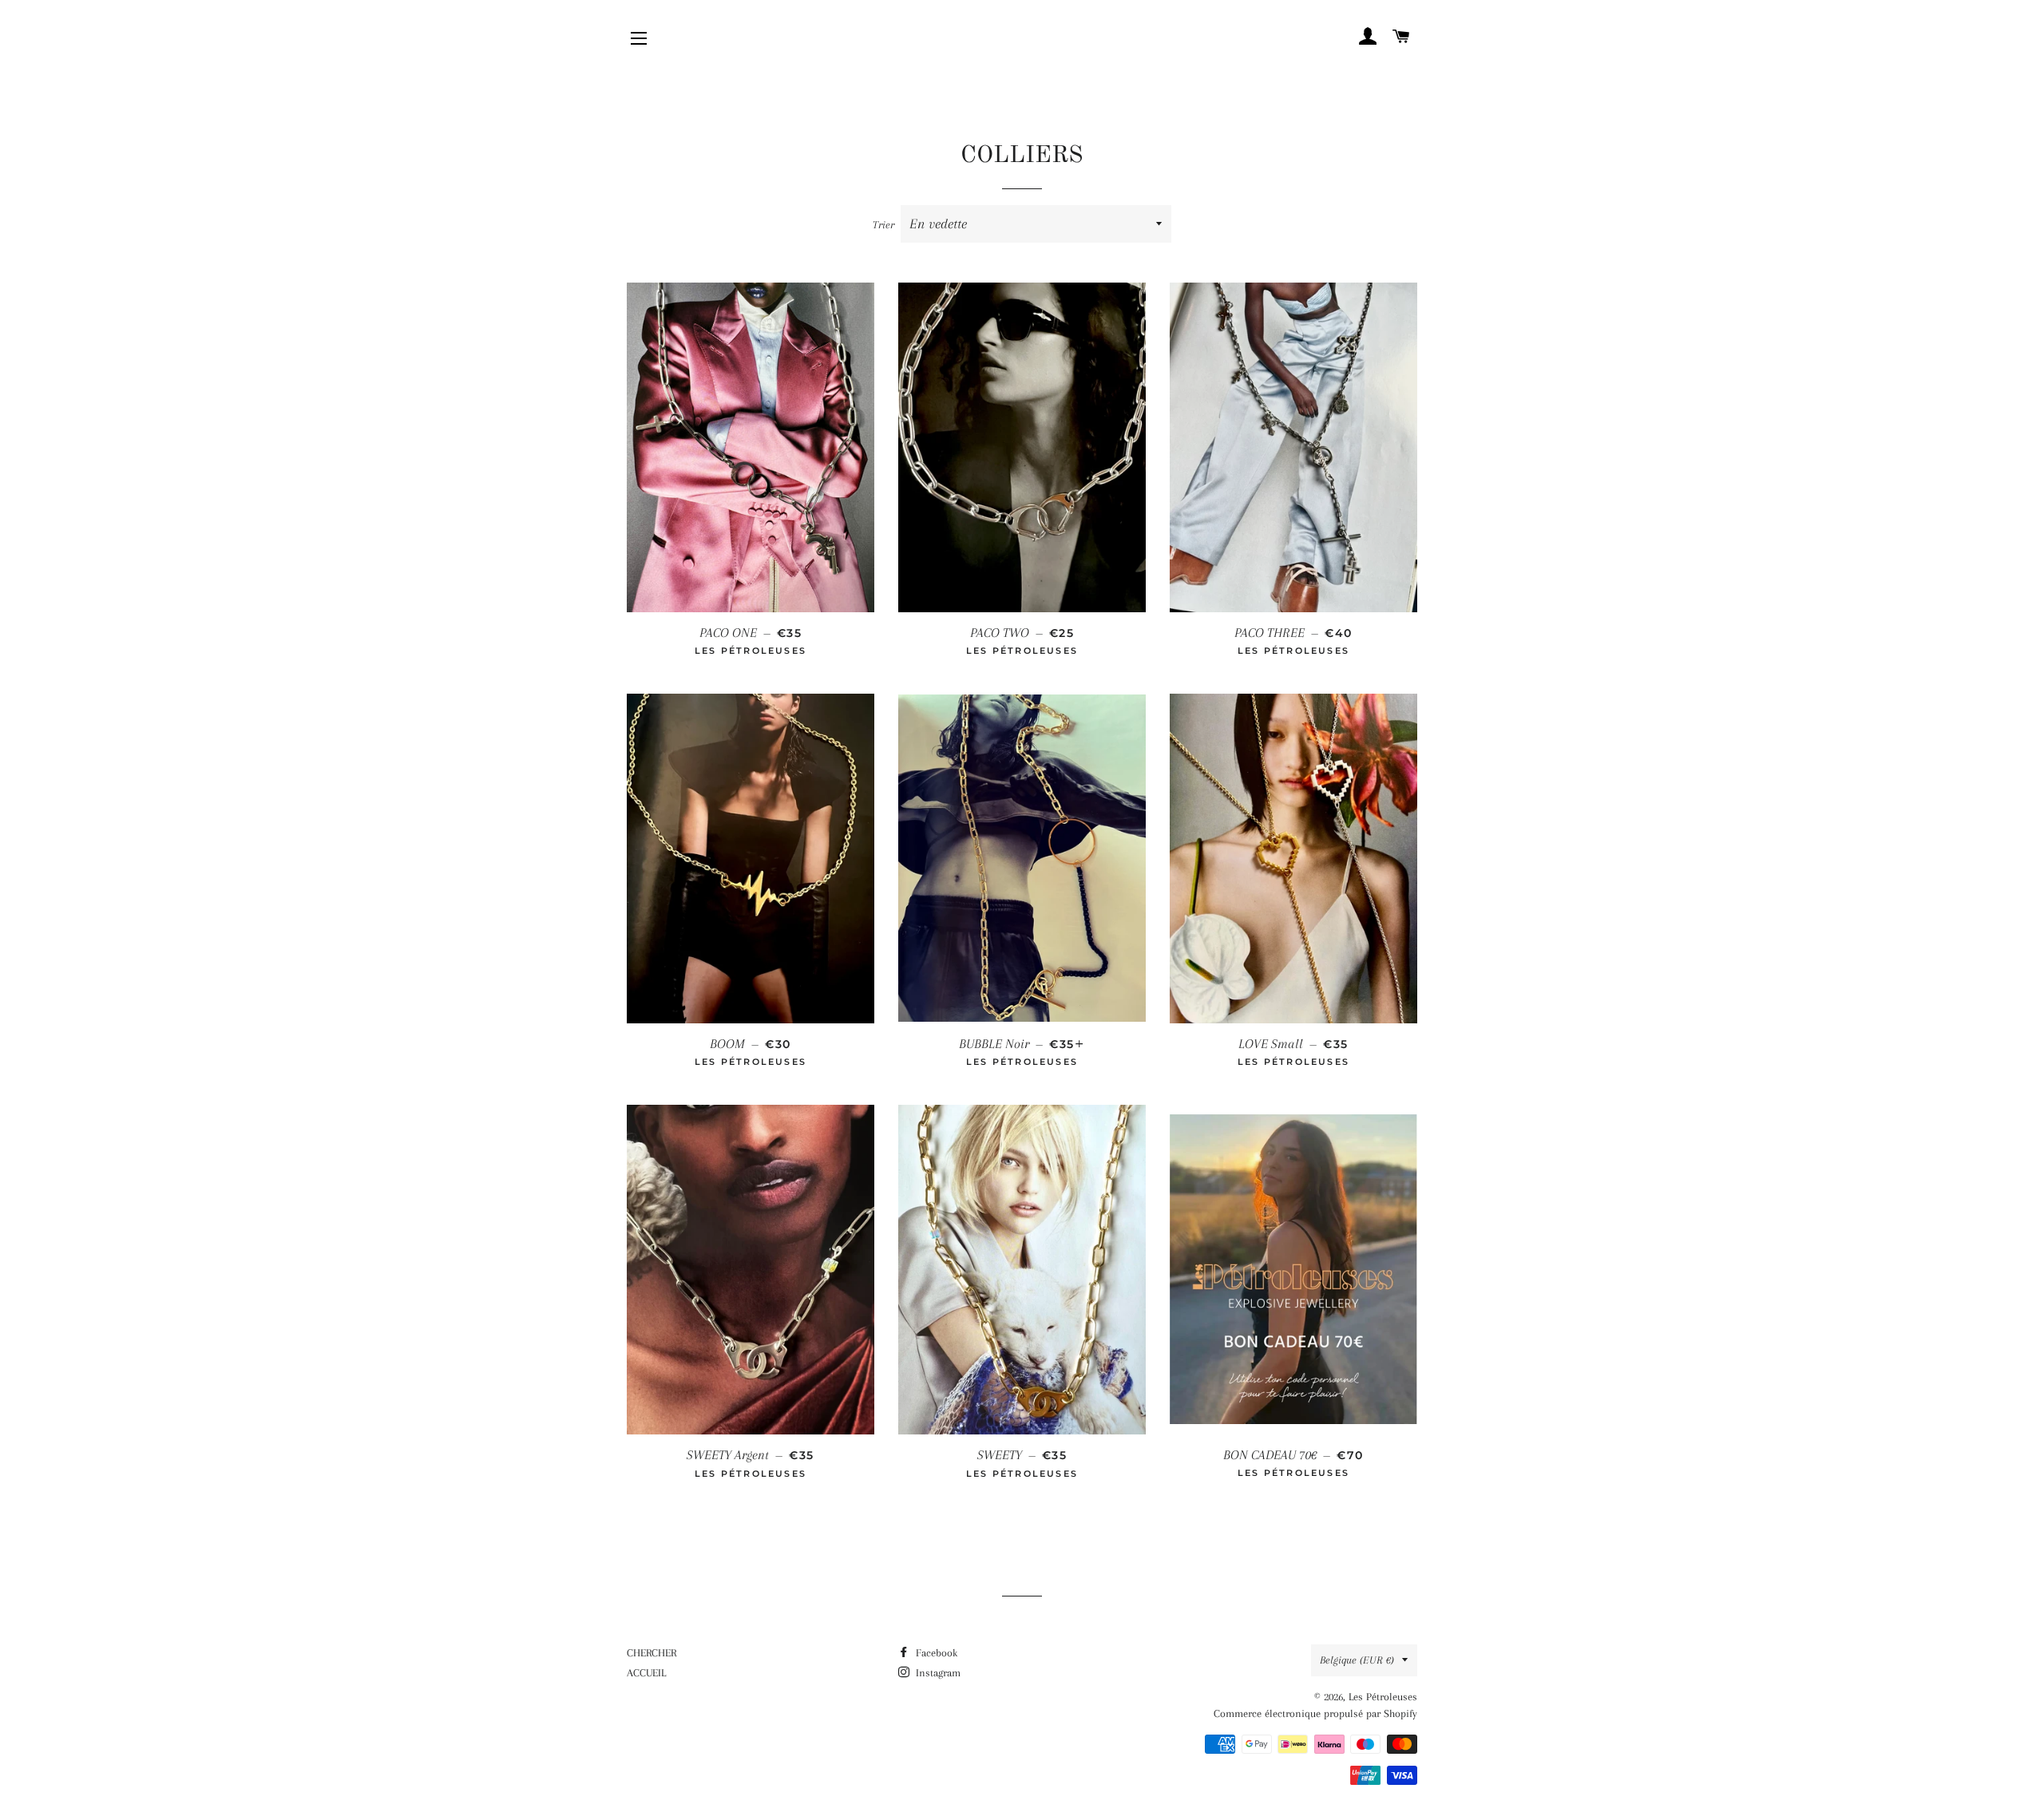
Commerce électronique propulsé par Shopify (1315, 1713)
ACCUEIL (646, 1673)
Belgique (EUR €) (1357, 1660)
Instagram (937, 1673)
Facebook (935, 1653)
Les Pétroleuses (1383, 1697)
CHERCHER (652, 1653)
